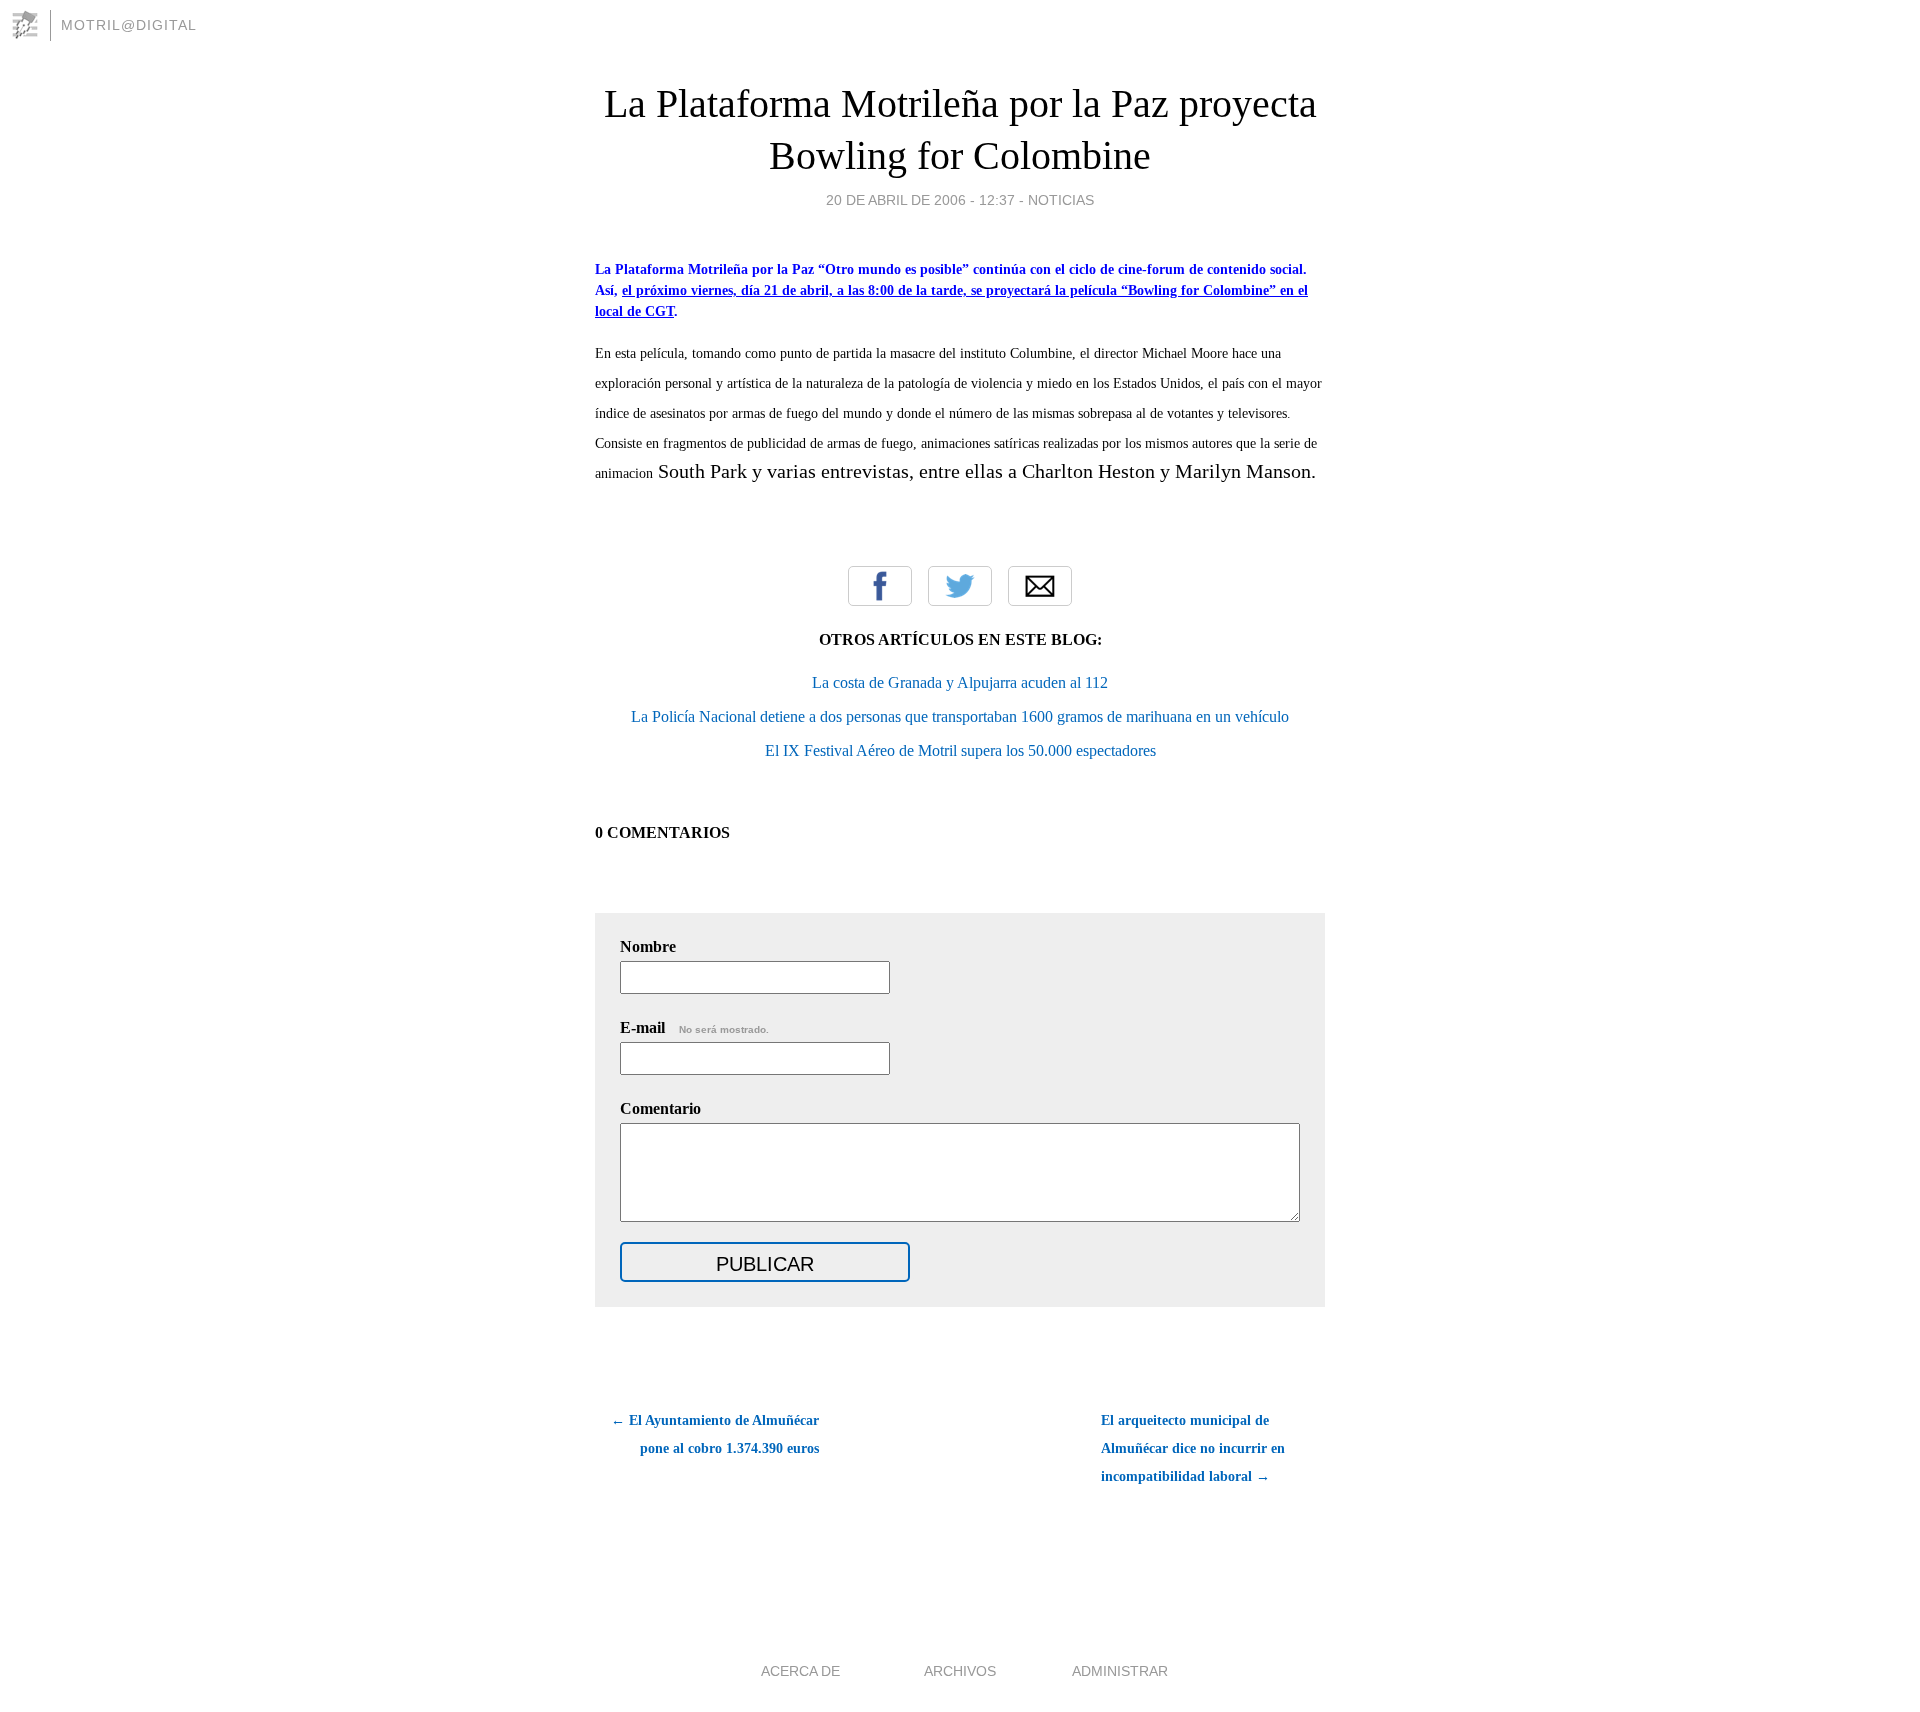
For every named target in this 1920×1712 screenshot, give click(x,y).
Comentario (660, 1108)
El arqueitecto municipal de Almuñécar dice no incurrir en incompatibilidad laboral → (1193, 1448)
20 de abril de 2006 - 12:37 (920, 200)
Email (1040, 586)
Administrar (1120, 1671)
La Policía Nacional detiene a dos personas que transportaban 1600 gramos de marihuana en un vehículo (960, 716)
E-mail (694, 1027)
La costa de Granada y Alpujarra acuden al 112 (960, 682)
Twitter (960, 586)
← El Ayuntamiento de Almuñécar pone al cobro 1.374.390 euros (715, 1434)
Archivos (960, 1671)
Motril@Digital (129, 25)
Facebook (880, 586)
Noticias (1061, 200)
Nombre (648, 946)
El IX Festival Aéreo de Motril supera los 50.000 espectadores (960, 750)
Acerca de (800, 1671)
